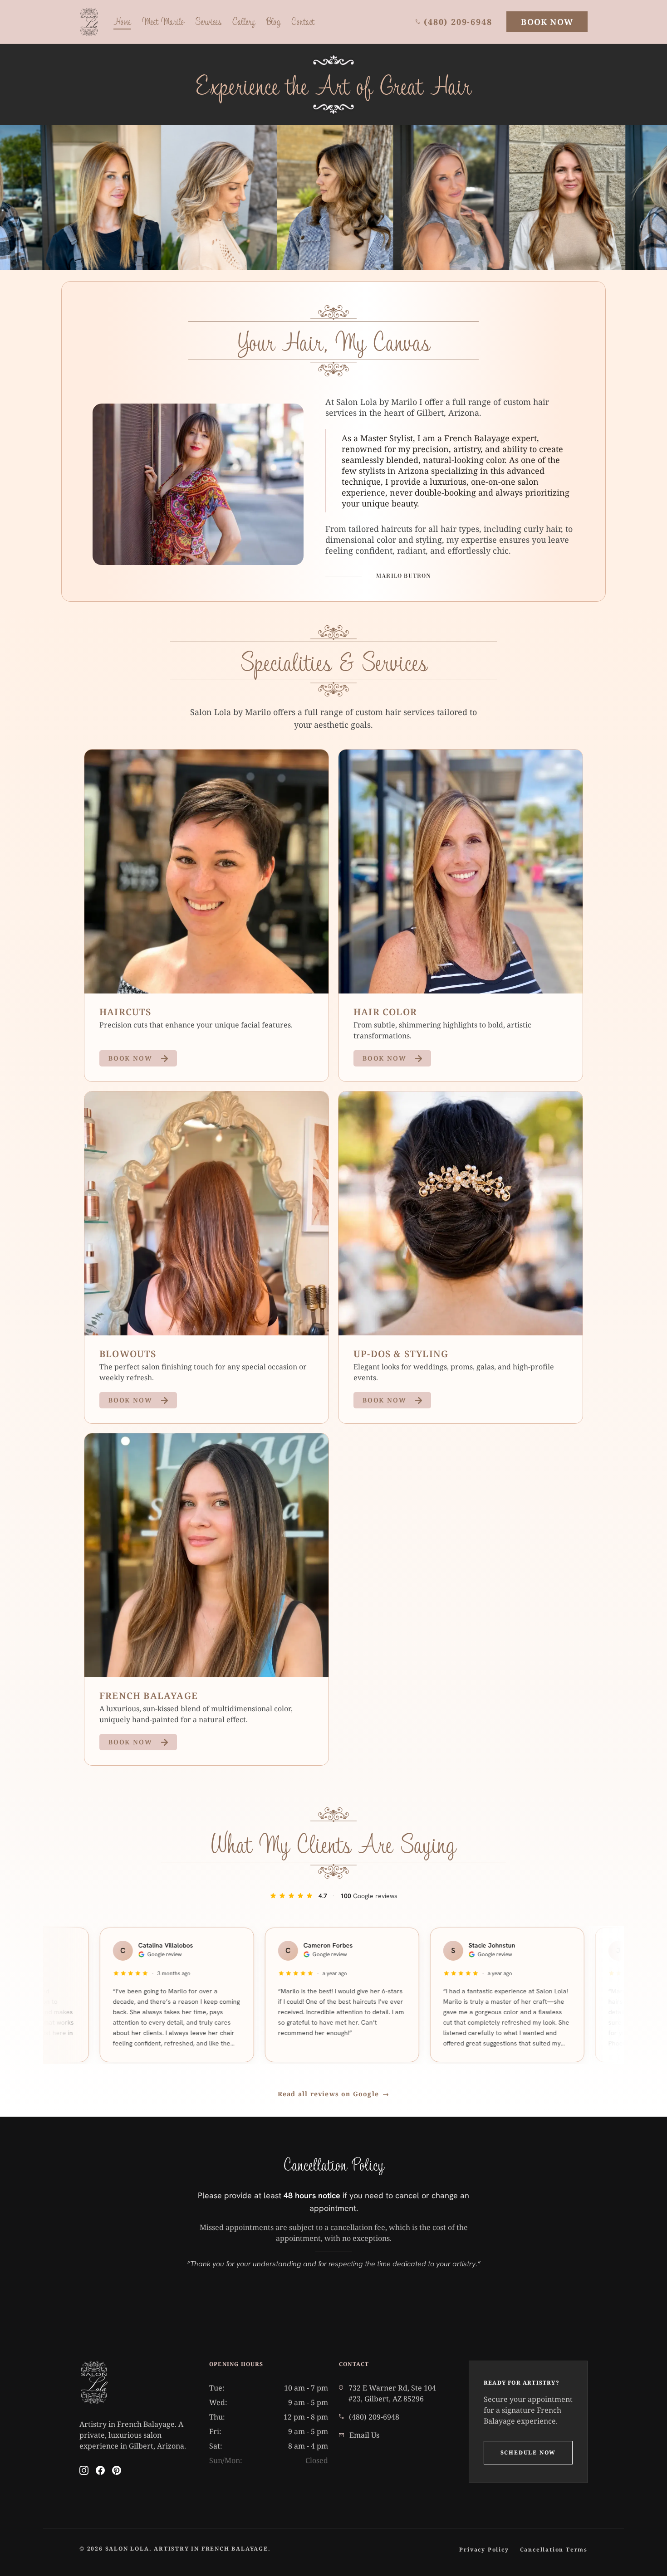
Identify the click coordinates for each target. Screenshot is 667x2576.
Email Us (364, 2435)
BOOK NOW (547, 22)
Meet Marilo (163, 21)
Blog (273, 21)
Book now (130, 1058)
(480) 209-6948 (458, 22)
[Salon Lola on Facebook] (100, 2470)
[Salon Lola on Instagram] (84, 2470)
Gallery (244, 21)
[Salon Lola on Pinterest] (117, 2470)
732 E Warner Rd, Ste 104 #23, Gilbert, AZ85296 (392, 2393)
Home (122, 21)
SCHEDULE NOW (528, 2452)
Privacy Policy (484, 2549)
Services (208, 21)
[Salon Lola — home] (89, 22)
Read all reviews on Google (333, 2094)
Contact (303, 21)
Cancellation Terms (554, 2549)
